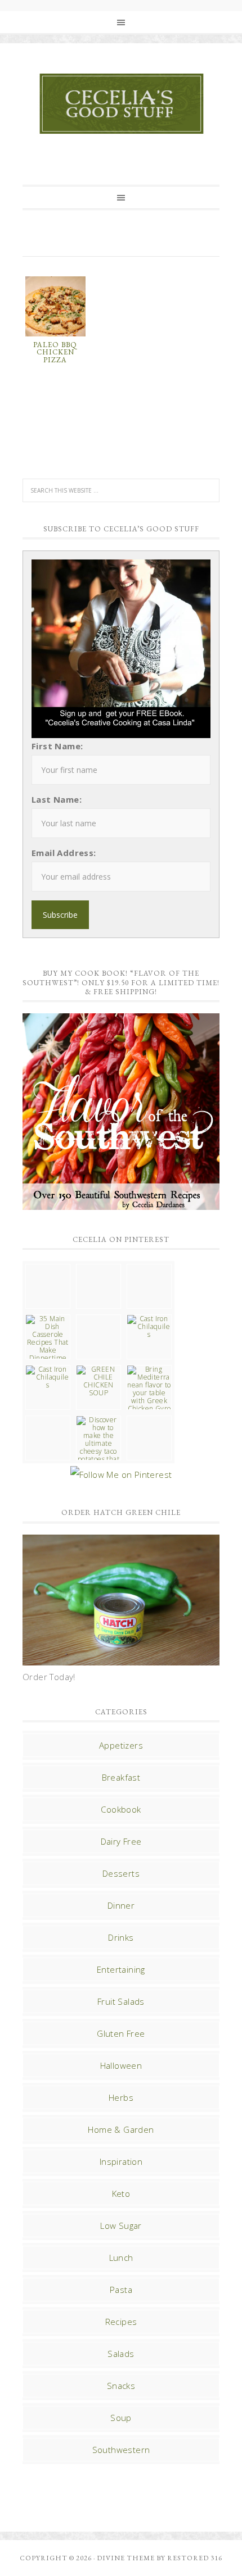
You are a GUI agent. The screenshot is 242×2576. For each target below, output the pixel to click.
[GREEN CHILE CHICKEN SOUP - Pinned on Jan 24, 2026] (98, 1381)
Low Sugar (121, 2225)
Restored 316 (195, 2558)
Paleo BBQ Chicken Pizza (55, 352)
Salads (121, 2354)
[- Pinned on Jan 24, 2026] (48, 1420)
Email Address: (64, 853)
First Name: (57, 746)
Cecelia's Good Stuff (121, 104)
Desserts (121, 1873)
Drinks (121, 1937)
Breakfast (121, 1777)
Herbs (121, 2097)
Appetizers (121, 1745)
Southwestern (121, 2450)
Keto (121, 2193)
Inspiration (121, 2161)
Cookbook (121, 1809)
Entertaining (121, 1969)
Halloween (121, 2065)
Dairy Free (121, 1841)
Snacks (121, 2386)
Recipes (121, 2322)
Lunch (121, 2258)
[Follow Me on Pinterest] (121, 1474)
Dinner (121, 1905)
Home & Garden (121, 2129)
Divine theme (126, 2558)
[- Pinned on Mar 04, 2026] (48, 1268)
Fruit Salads (121, 2001)
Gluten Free (121, 2033)
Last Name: (57, 799)
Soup (121, 2418)
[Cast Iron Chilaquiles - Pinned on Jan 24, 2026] (149, 1327)
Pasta (121, 2290)
